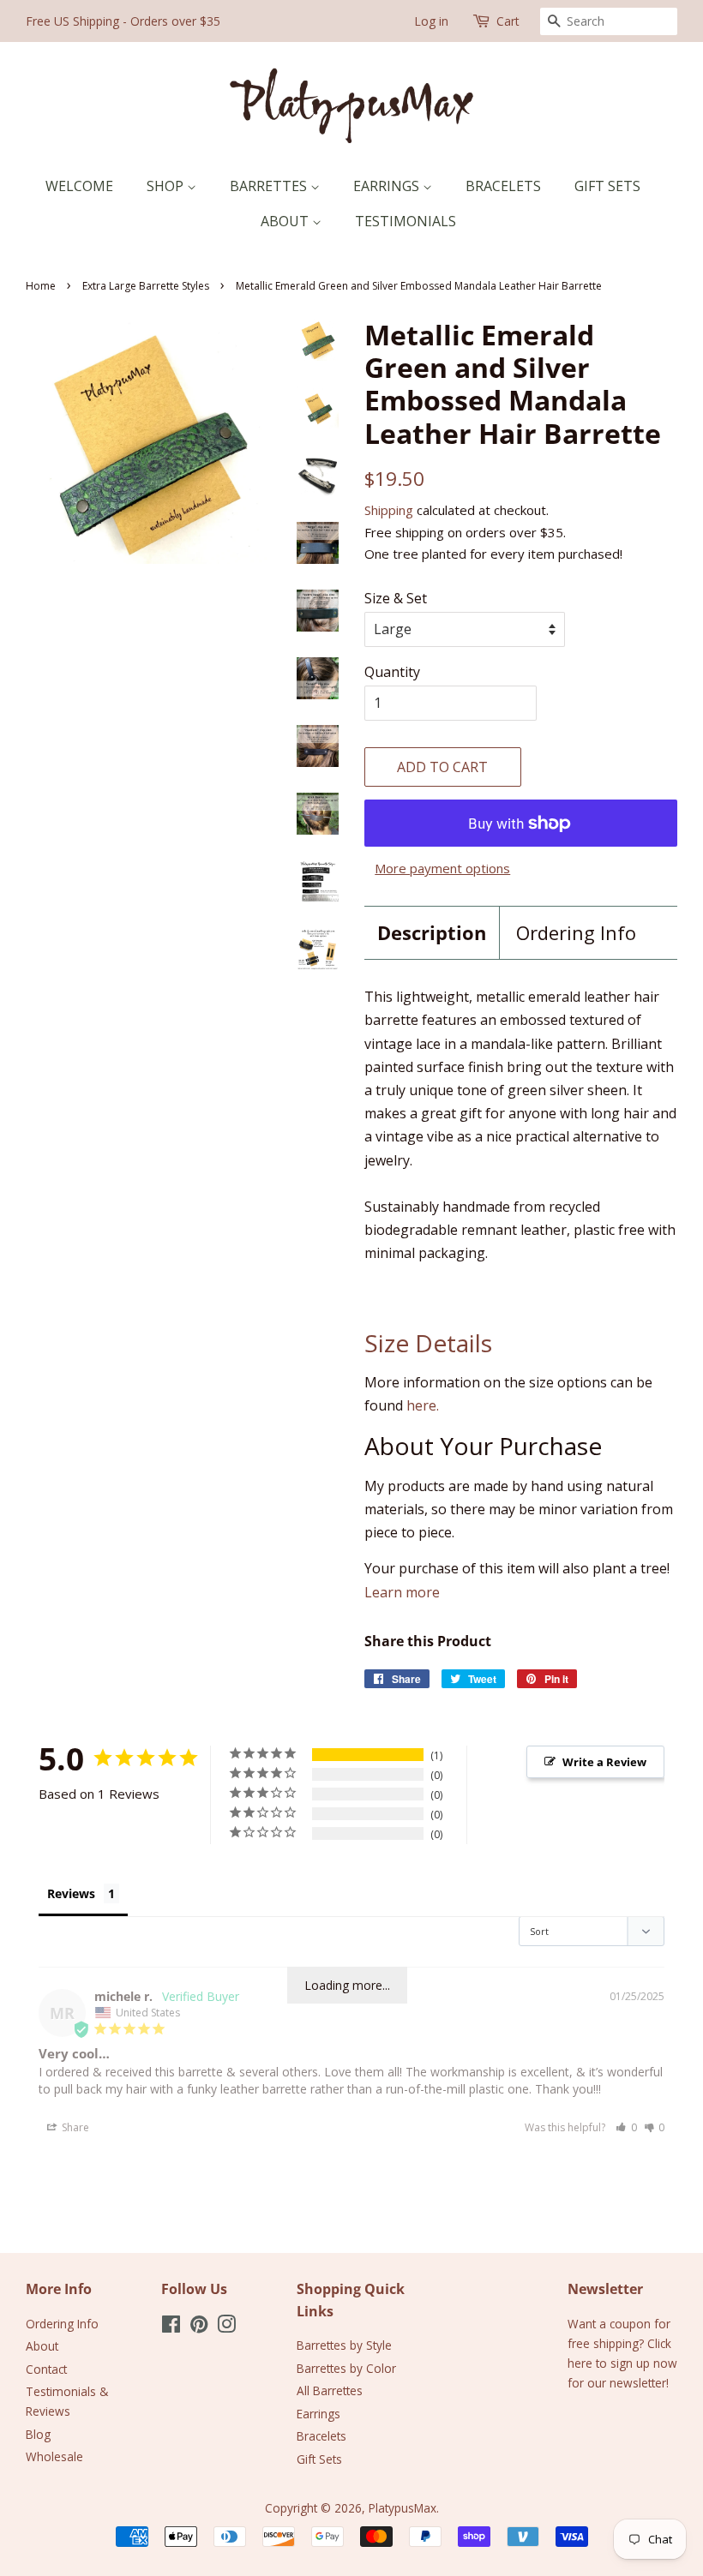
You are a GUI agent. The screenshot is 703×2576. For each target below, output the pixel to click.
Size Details (428, 1343)
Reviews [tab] (71, 1893)
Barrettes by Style (344, 2345)
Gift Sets (607, 186)
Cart (508, 21)
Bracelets (503, 186)
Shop (167, 186)
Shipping (389, 510)
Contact (46, 2369)
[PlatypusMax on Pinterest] (199, 2327)
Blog (38, 2434)
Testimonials (406, 221)
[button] (626, 2127)
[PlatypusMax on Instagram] (226, 2327)
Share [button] (74, 2127)
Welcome (79, 186)
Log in (431, 21)
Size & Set (396, 598)
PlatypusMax (403, 2508)
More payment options (442, 868)
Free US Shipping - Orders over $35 (123, 21)
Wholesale (54, 2456)
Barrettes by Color (346, 2368)
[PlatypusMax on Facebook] (171, 2327)
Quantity (392, 672)
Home (41, 286)
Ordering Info (576, 932)
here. (423, 1405)
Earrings (388, 186)
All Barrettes (330, 2390)
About (286, 221)
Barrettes (270, 186)
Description (432, 932)
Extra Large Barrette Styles (146, 286)
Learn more (402, 1592)
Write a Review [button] (604, 1762)
